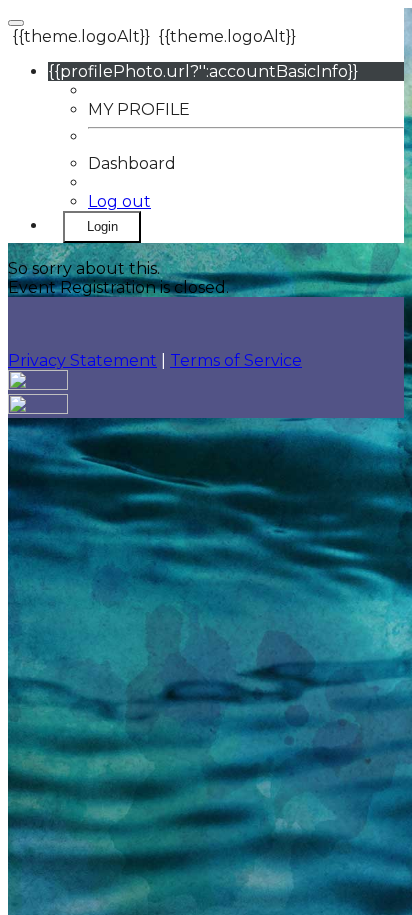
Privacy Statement (82, 360)
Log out (119, 201)
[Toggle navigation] (16, 23)
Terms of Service (236, 360)
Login (102, 226)
